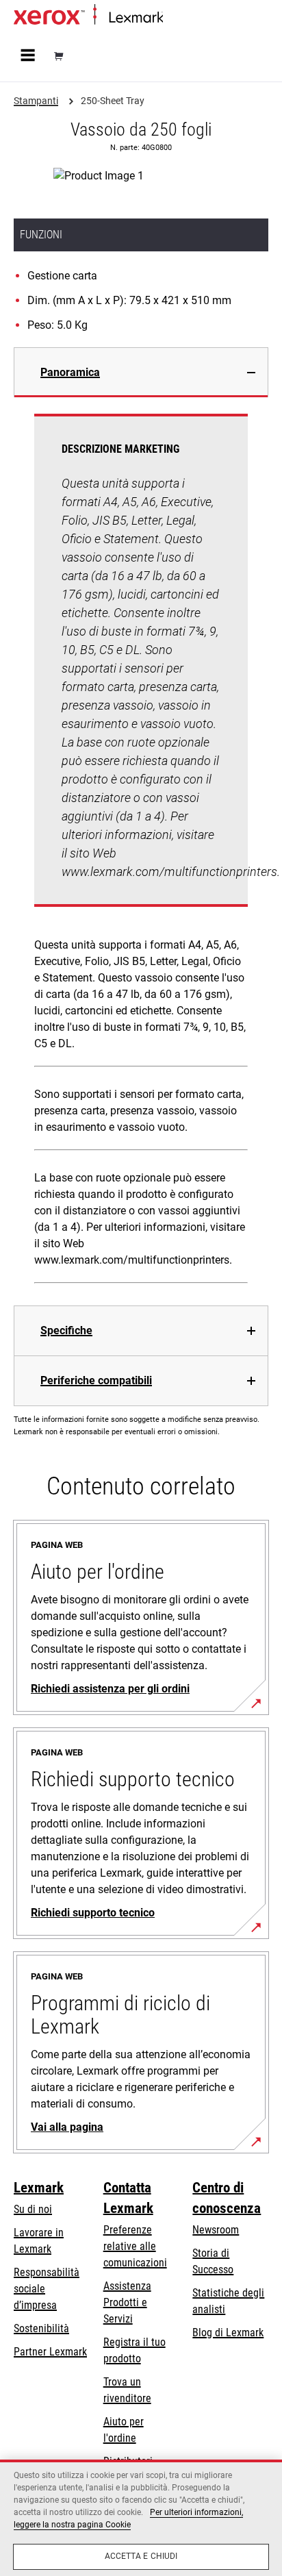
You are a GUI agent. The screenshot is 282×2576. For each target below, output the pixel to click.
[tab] (141, 372)
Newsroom (216, 2230)
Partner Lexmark (50, 2352)
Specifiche (66, 1330)
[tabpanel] (141, 851)
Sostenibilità (41, 2328)
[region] (141, 2518)
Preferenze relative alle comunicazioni (135, 2246)
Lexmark (39, 2188)
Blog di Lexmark (228, 2333)
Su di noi (33, 2209)
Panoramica (70, 372)
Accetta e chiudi (141, 2556)
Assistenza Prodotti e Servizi (127, 2302)
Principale (181, 18)
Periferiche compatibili (96, 1380)
